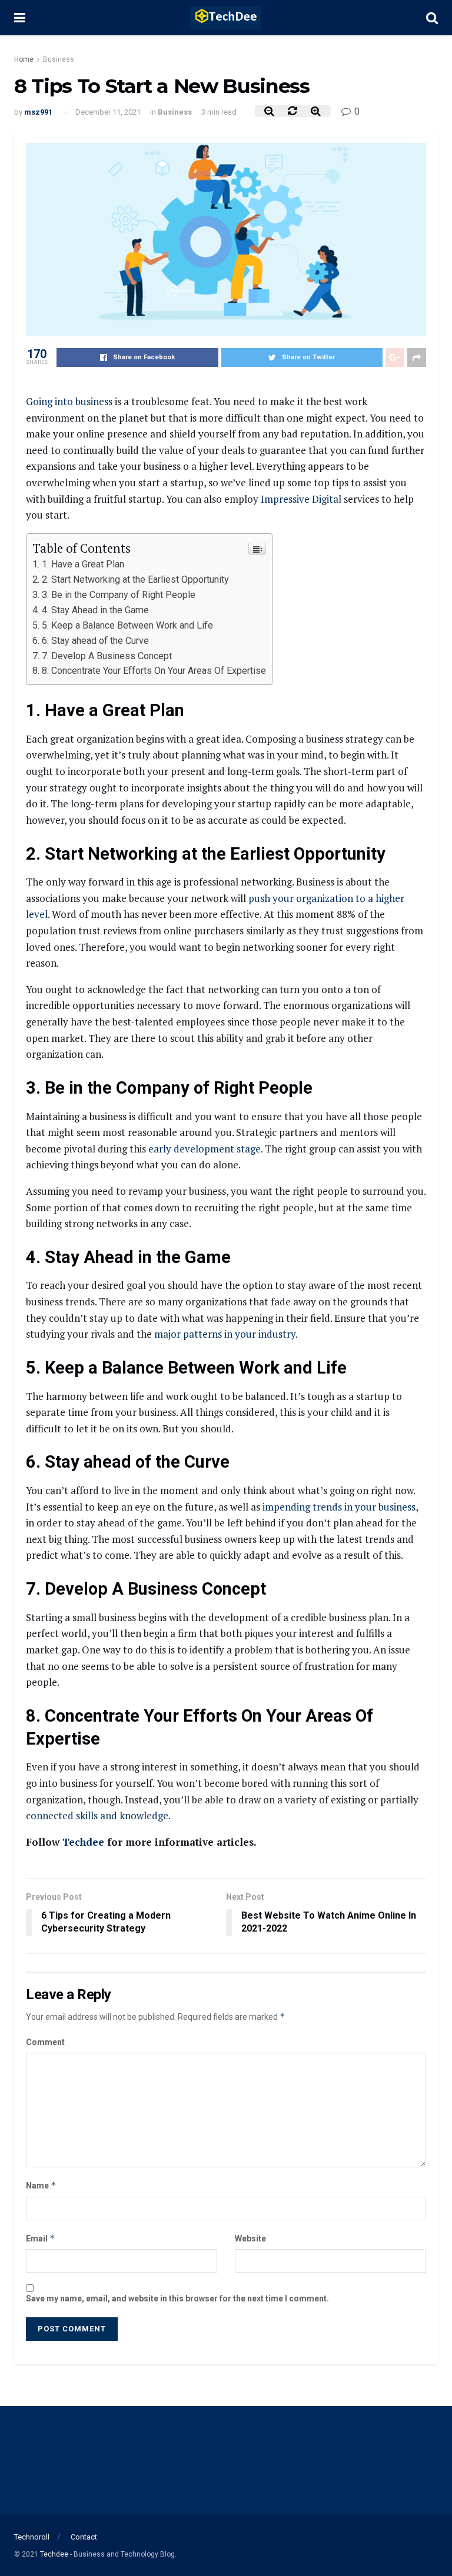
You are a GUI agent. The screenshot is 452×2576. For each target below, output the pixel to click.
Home (24, 59)
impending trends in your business (339, 1507)
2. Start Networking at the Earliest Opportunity (137, 579)
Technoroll (32, 2537)
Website (250, 2238)
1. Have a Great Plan (83, 564)
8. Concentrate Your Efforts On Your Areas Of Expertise (154, 671)
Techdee (83, 1842)
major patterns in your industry (225, 1334)
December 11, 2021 (108, 112)
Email (41, 2238)
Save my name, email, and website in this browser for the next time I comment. (177, 2298)
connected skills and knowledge (97, 1815)
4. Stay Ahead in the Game (95, 610)
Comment (45, 2042)
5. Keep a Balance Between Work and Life (129, 625)
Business (59, 59)
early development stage (205, 1149)
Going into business (69, 401)
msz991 (38, 112)
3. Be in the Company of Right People (119, 595)
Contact (84, 2537)
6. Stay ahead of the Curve (95, 641)
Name (41, 2185)
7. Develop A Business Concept (107, 656)
